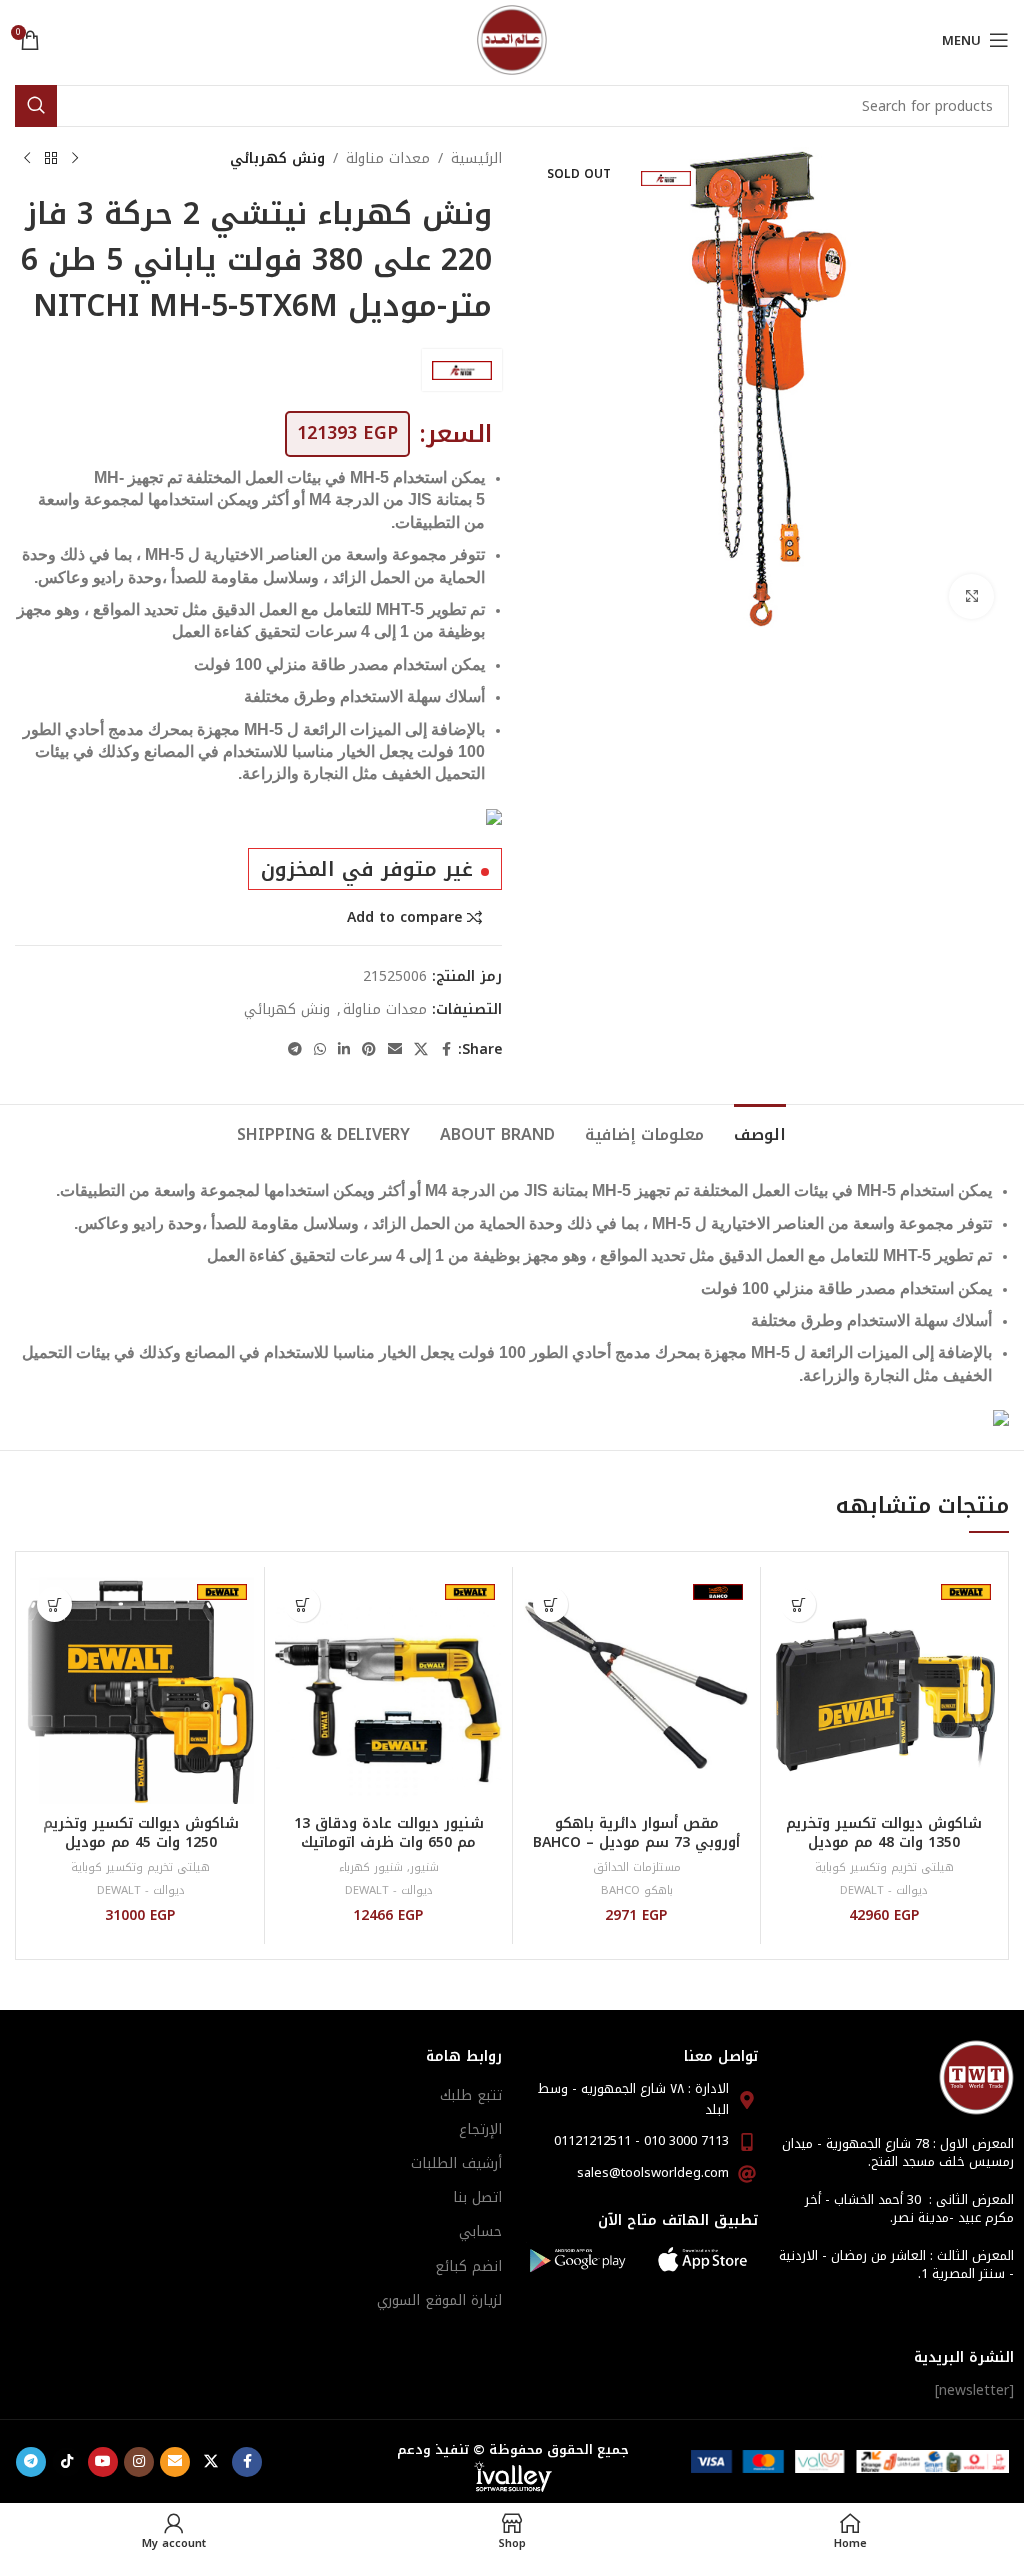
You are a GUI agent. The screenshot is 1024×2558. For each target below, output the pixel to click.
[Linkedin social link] (344, 1050)
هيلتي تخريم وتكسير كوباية (884, 1867)
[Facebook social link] (446, 1050)
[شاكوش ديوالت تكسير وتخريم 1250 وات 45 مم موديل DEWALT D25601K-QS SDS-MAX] (140, 1690)
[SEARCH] (36, 106)
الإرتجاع (480, 2129)
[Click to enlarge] (971, 596)
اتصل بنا (477, 2197)
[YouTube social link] (103, 2462)
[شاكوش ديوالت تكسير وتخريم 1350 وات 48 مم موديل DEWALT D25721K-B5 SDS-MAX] (884, 1690)
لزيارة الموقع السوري (439, 2300)
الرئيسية (476, 159)
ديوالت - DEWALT (884, 1890)
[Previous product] (75, 159)
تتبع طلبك (471, 2095)
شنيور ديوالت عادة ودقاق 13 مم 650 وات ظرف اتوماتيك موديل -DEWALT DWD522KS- (388, 1843)
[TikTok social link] (67, 2462)
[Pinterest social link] (369, 1050)
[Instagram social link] (139, 2462)
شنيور (424, 1867)
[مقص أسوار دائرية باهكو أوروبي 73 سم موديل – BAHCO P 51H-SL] (636, 1690)
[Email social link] (395, 1050)
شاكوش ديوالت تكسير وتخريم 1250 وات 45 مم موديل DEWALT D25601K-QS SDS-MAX (141, 1853)
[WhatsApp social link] (320, 1050)
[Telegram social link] (295, 1050)
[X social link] (421, 1050)
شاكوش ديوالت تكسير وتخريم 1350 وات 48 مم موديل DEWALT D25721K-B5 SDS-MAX (884, 1853)
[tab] (760, 1132)
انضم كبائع (468, 2266)
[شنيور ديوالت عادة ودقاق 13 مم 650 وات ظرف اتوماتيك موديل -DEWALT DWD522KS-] (388, 1690)
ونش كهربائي (277, 159)
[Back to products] (51, 159)
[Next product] (27, 159)
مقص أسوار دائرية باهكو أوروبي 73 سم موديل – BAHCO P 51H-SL (636, 1843)
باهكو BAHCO (637, 1890)
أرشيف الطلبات (456, 2163)
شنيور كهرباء (371, 1867)
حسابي (480, 2231)
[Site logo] (512, 39)
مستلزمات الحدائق (637, 1867)
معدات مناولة (388, 159)
